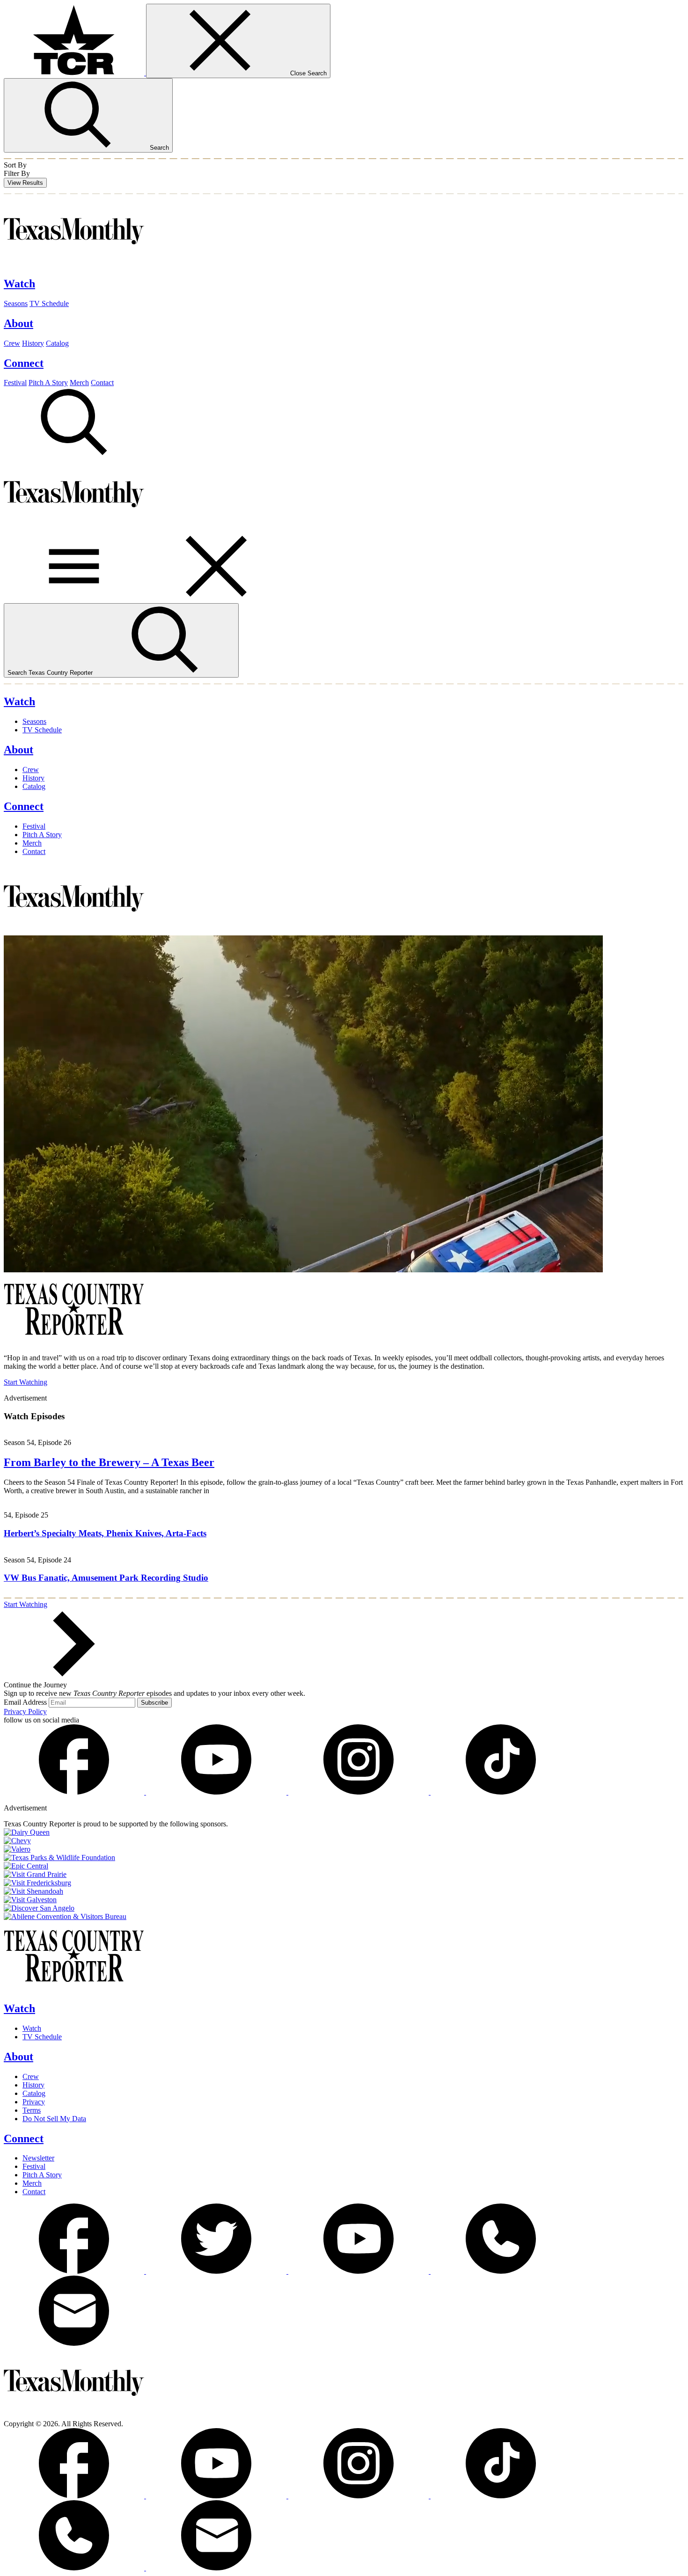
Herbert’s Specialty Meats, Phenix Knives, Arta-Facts (105, 1533)
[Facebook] (75, 1792)
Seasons (16, 303)
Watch (19, 2008)
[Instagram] (359, 1792)
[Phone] (501, 2271)
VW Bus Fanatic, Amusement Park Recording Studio (106, 1578)
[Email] (74, 2343)
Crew (12, 343)
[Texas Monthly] (74, 264)
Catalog (57, 343)
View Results (25, 183)
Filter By (17, 173)
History (33, 343)
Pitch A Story (48, 383)
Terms (32, 2110)
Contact (102, 383)
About (18, 2057)
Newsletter (38, 2158)
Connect (24, 2138)
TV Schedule (49, 303)
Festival (15, 383)
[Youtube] (217, 1792)
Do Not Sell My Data (54, 2119)
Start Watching (26, 1382)
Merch (79, 383)
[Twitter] (217, 2271)
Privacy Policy (25, 1711)
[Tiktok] (501, 1792)
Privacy (34, 2102)
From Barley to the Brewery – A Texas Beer (109, 1462)
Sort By (15, 165)
